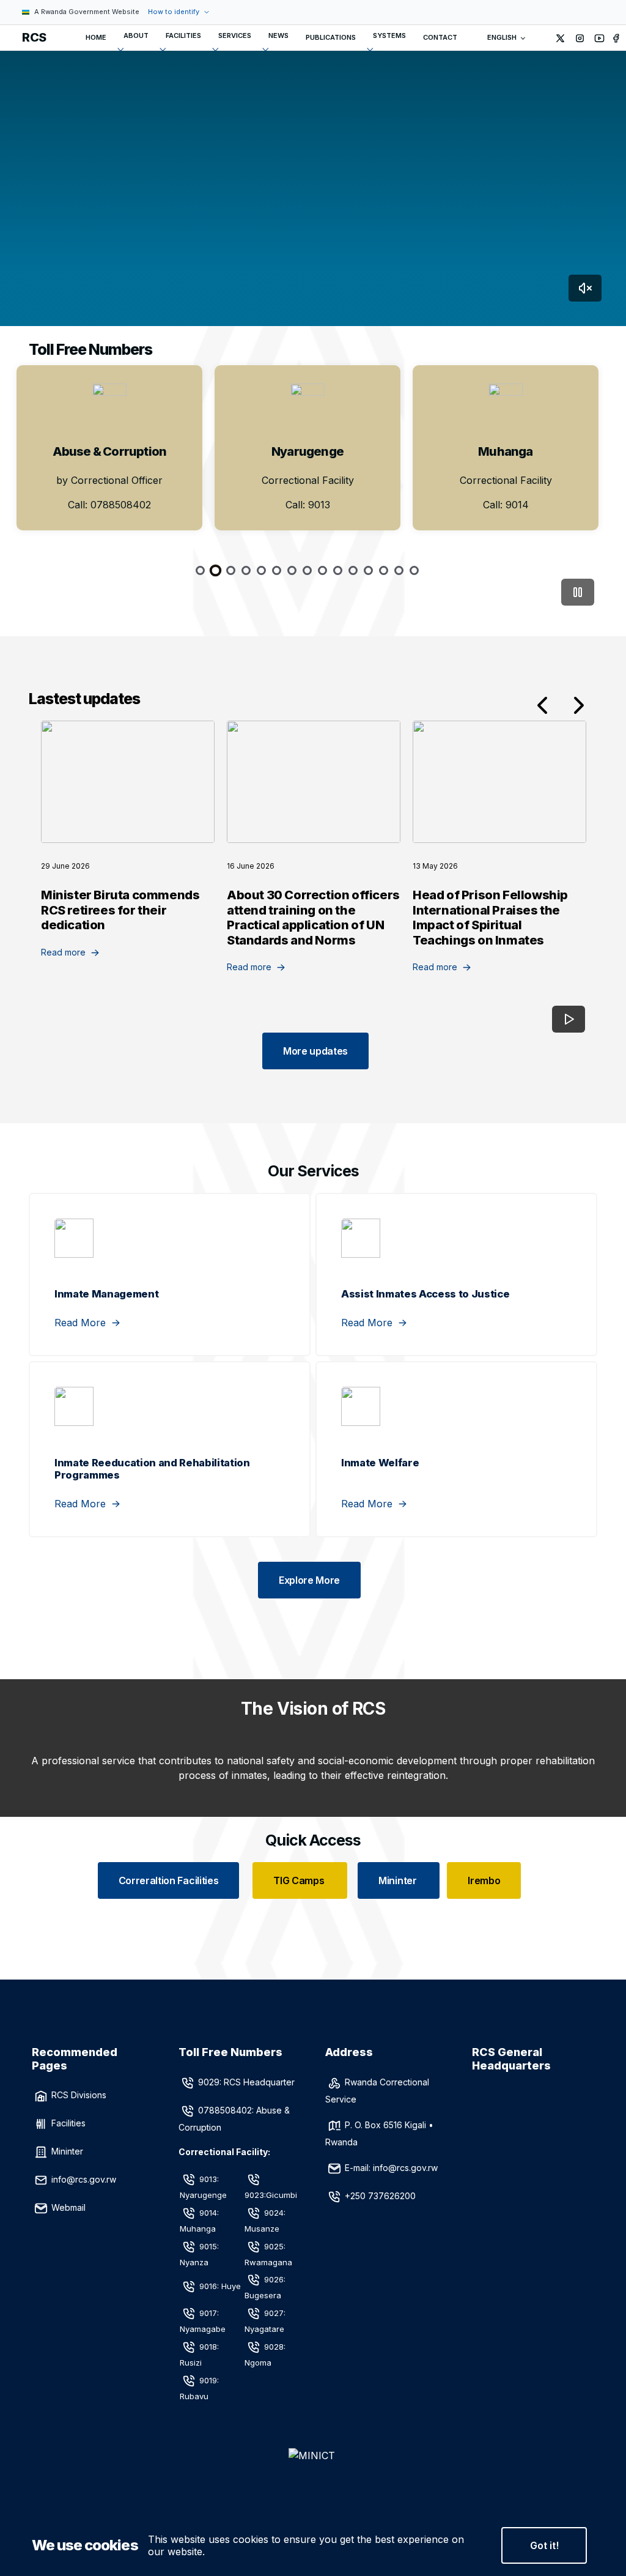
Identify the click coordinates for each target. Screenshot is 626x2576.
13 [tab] (384, 570)
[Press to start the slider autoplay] (578, 592)
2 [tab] (215, 570)
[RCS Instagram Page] (580, 38)
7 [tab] (292, 570)
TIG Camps (300, 1880)
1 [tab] (200, 570)
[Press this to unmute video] (585, 288)
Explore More (309, 1580)
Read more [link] (63, 952)
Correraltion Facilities (169, 1880)
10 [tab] (338, 570)
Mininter (399, 1880)
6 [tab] (277, 570)
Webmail (68, 2207)
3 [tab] (231, 570)
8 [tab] (307, 570)
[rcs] (313, 2475)
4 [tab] (246, 570)
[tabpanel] (109, 448)
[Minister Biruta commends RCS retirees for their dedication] (128, 782)
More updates (315, 1051)
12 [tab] (368, 570)
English (502, 37)
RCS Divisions (79, 2095)
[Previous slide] (542, 705)
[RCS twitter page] (561, 38)
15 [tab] (414, 570)
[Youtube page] (600, 38)
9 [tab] (322, 570)
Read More (80, 1323)
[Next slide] (579, 705)
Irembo (484, 1880)
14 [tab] (399, 570)
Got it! (544, 2545)
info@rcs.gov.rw (84, 2179)
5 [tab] (261, 570)
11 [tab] (353, 570)
